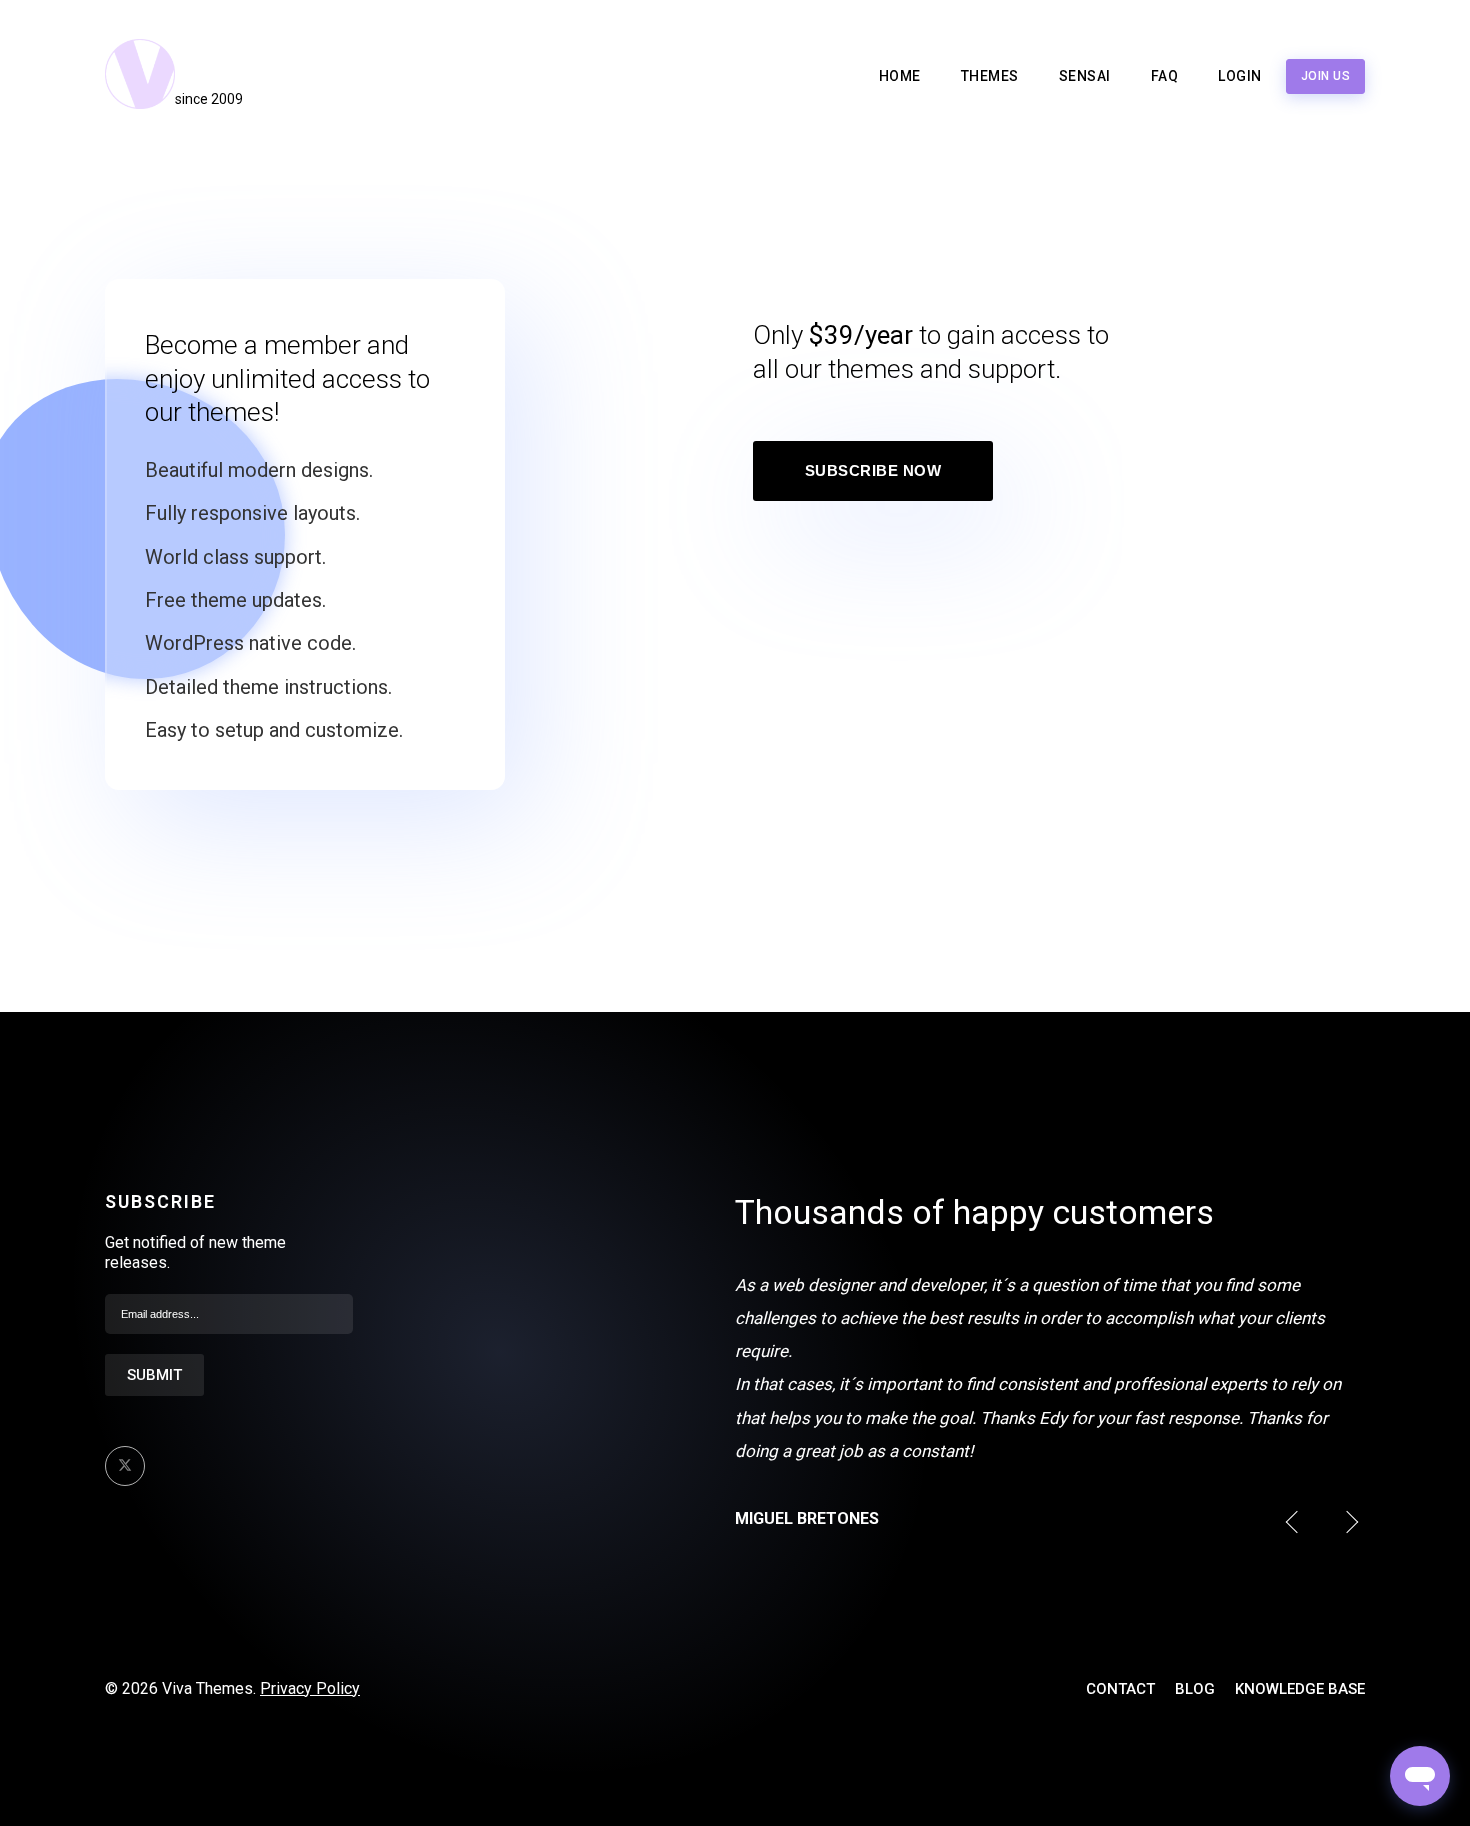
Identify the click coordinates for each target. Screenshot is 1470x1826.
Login (1240, 76)
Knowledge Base (1300, 1689)
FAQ (1165, 76)
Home (900, 76)
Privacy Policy (310, 1688)
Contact (1120, 1689)
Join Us (1326, 76)
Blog (1195, 1689)
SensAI (1085, 76)
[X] (125, 1466)
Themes (990, 76)
